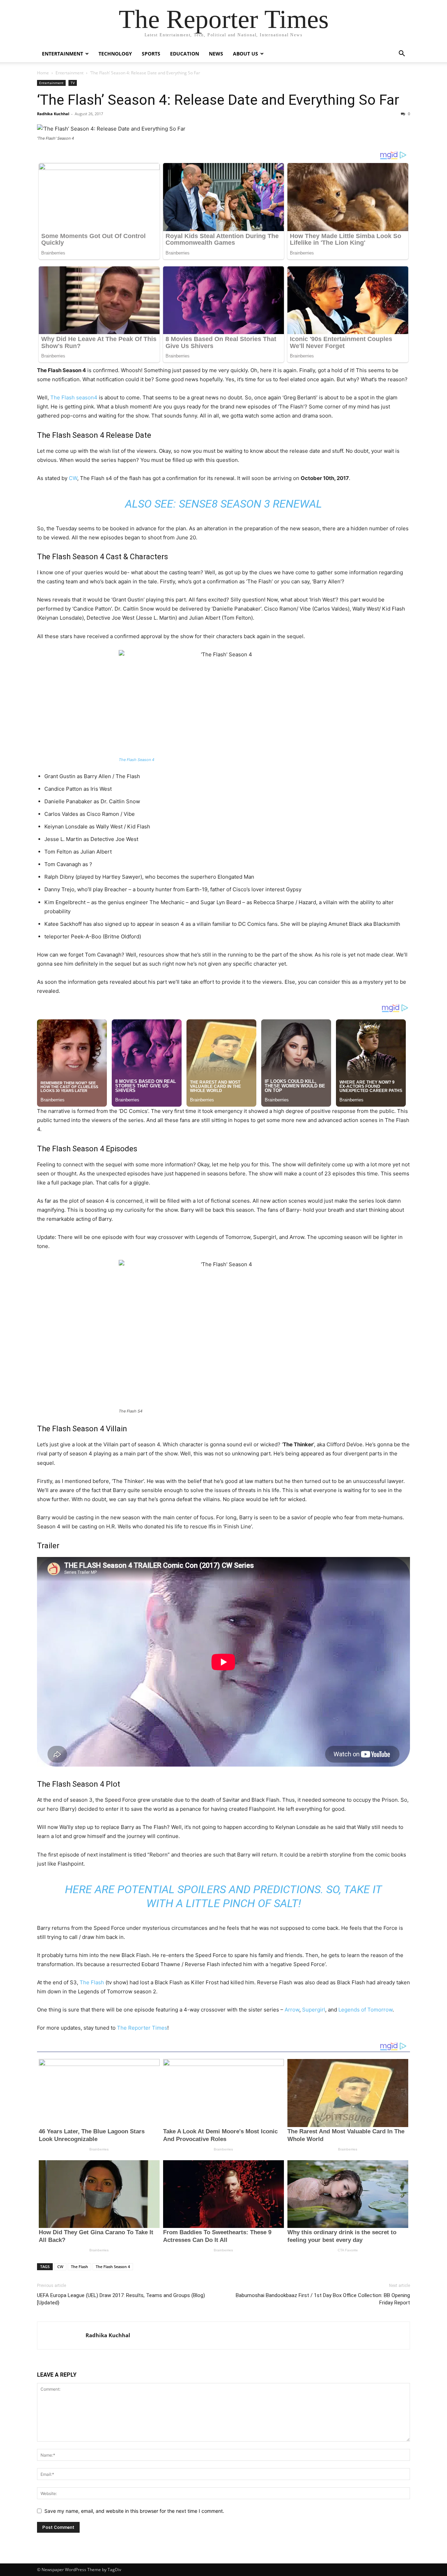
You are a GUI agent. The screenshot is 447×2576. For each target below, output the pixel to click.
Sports (151, 54)
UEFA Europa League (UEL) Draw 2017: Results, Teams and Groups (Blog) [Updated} (121, 2299)
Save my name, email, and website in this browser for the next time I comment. (134, 2511)
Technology (115, 54)
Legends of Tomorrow (365, 2010)
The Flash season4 (74, 397)
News (216, 54)
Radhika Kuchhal (53, 114)
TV (73, 83)
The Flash (92, 1982)
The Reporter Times (142, 2028)
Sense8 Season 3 (224, 504)
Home (43, 73)
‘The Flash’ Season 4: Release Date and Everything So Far (218, 100)
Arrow (291, 2010)
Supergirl (314, 2010)
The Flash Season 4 (137, 760)
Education (185, 54)
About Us (246, 54)
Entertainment (63, 54)
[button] (402, 54)
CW (73, 478)
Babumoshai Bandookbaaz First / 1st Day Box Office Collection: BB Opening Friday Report (323, 2299)
